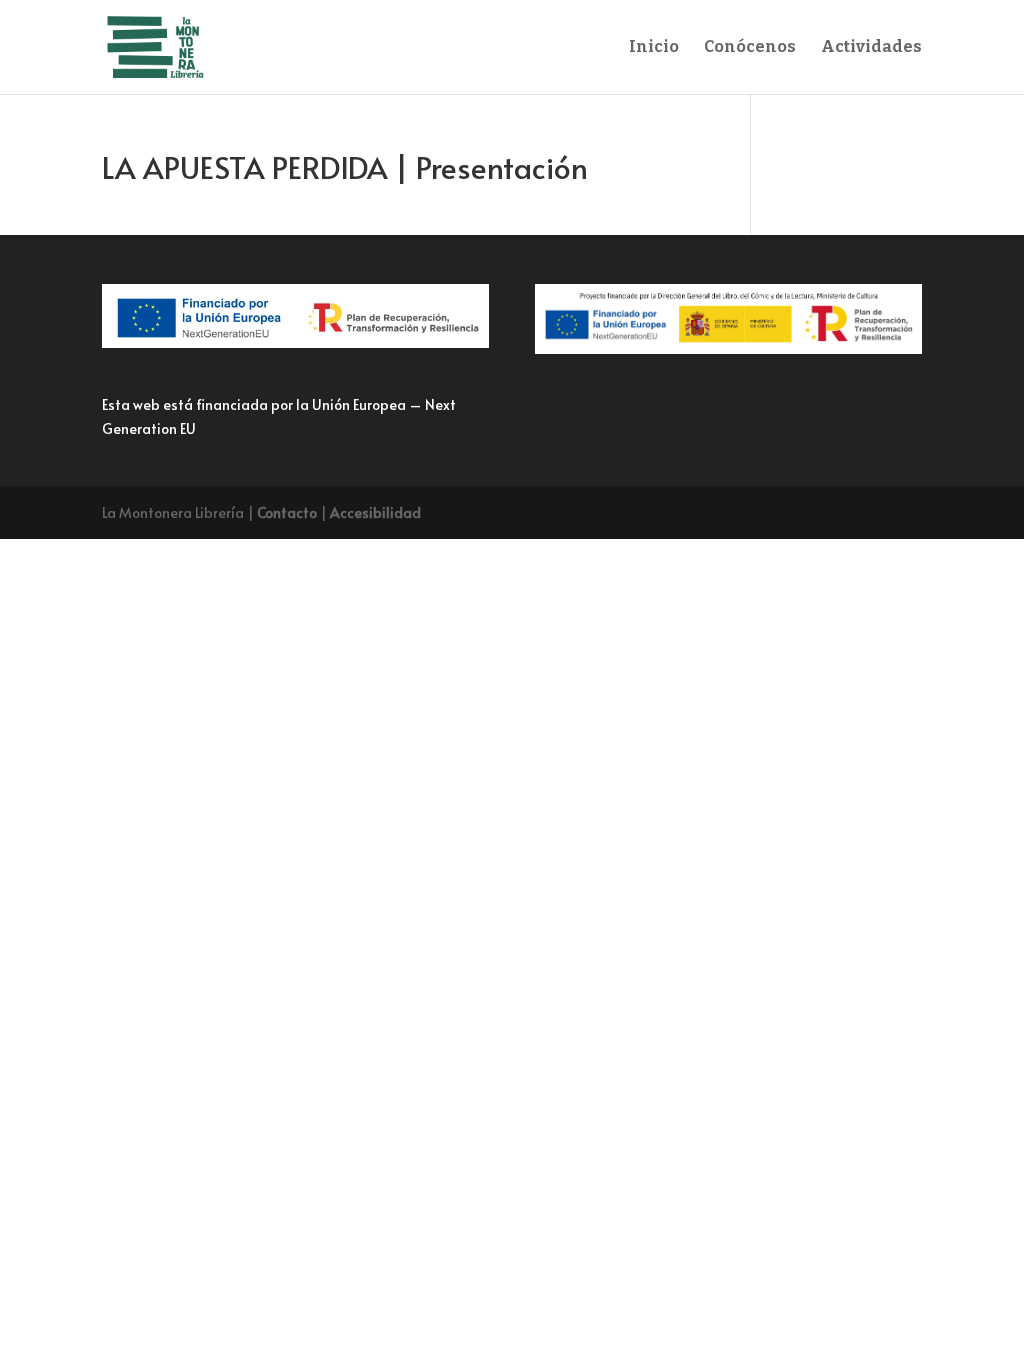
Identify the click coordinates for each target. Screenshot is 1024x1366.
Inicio (654, 48)
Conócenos (750, 48)
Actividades (871, 48)
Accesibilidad (375, 512)
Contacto (287, 512)
